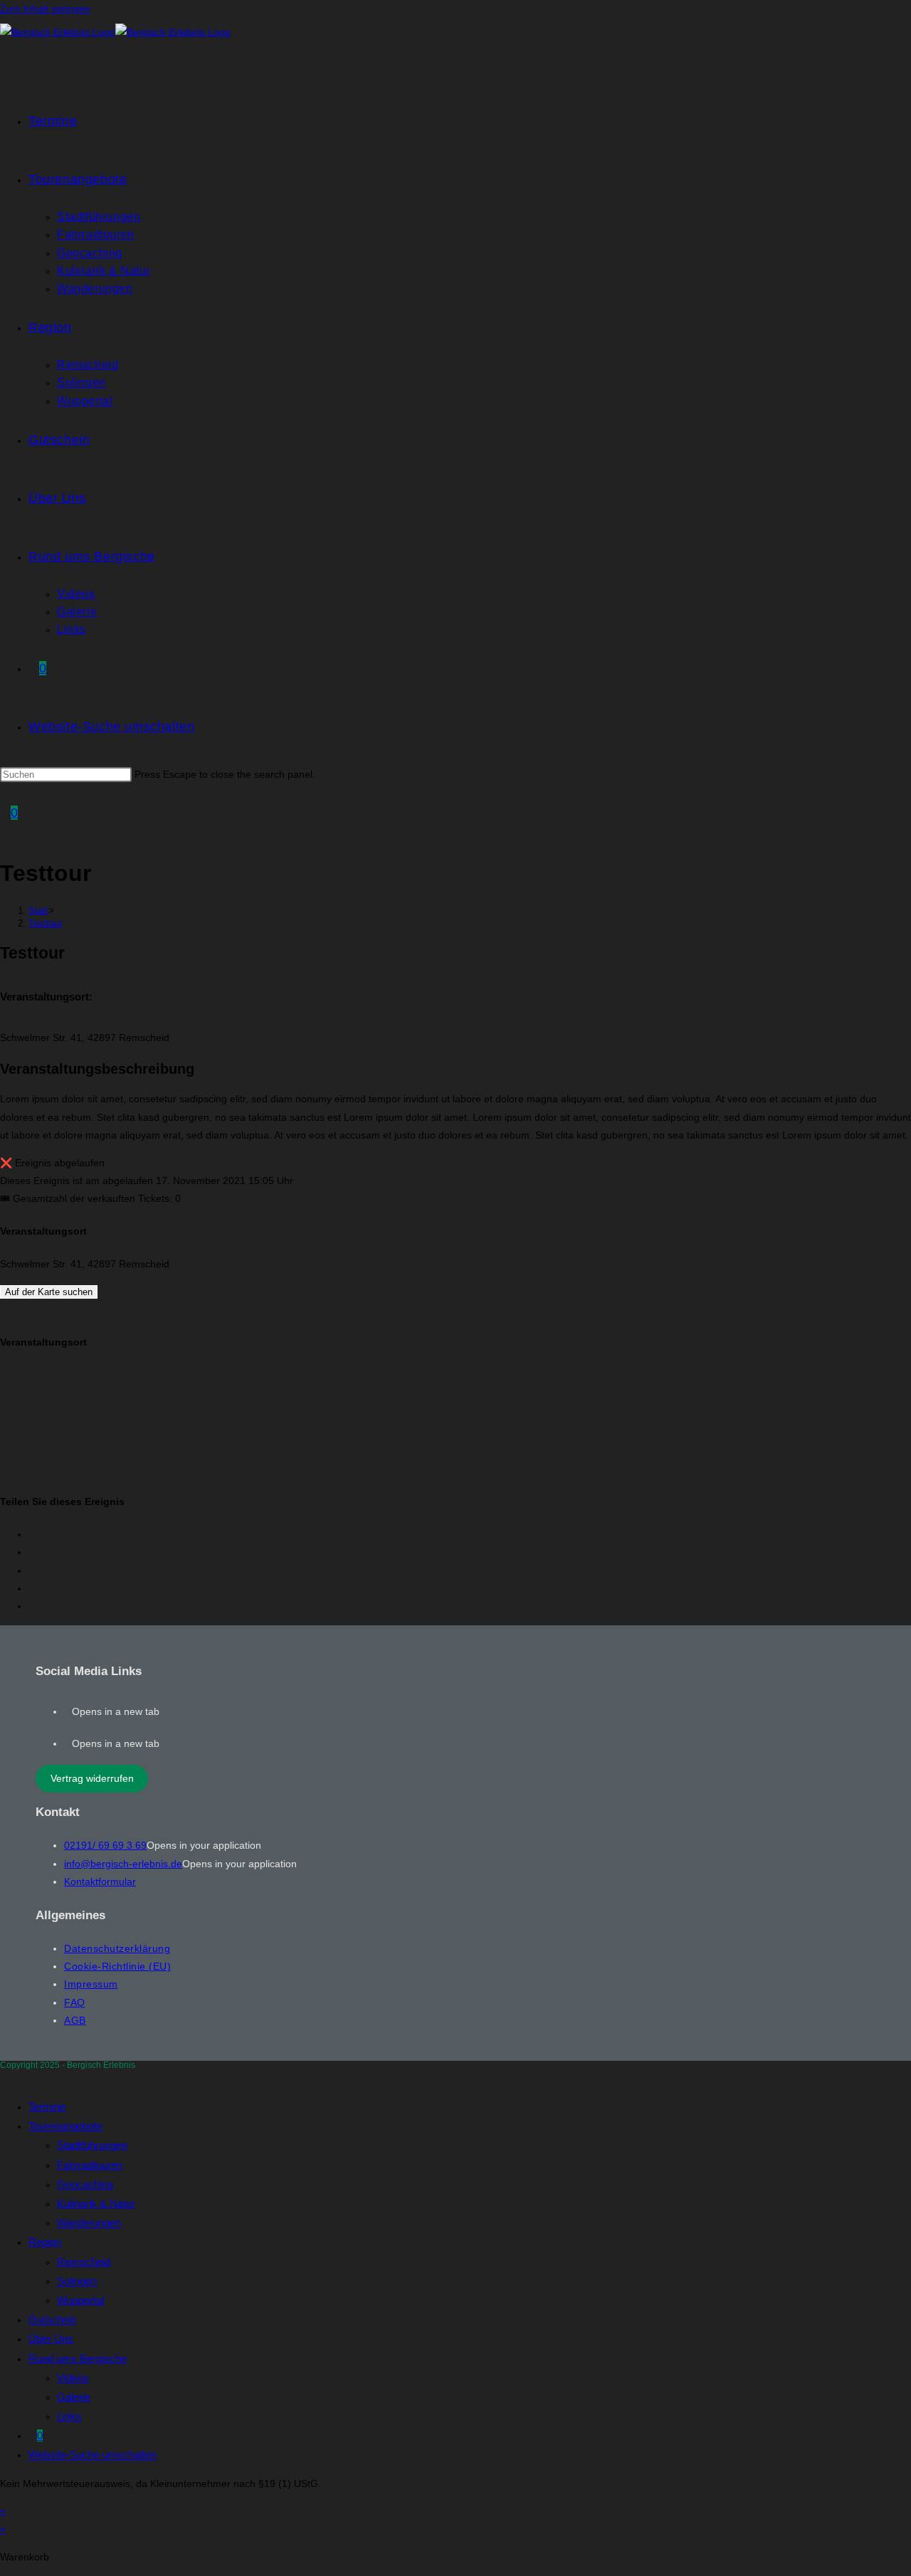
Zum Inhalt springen (45, 9)
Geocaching (85, 2184)
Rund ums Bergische (78, 2359)
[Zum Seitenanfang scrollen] (4, 2078)
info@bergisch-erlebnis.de (123, 1864)
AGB (75, 2020)
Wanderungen (89, 2223)
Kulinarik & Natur (96, 2203)
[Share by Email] (32, 1606)
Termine (47, 2107)
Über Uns (51, 2339)
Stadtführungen (92, 2145)
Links (69, 2416)
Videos (73, 2378)
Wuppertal (80, 2300)
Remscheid (84, 2262)
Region (45, 2242)
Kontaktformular (100, 1881)
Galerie (74, 2397)
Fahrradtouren (90, 2165)
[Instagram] (68, 1743)
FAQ (75, 2002)
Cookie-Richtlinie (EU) (117, 1966)
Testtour (45, 923)
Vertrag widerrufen (92, 1778)
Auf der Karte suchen (49, 1292)
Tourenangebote (65, 2126)
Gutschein (52, 2319)
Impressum (91, 1984)
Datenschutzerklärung (117, 1948)
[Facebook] (68, 1711)
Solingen (77, 2281)
